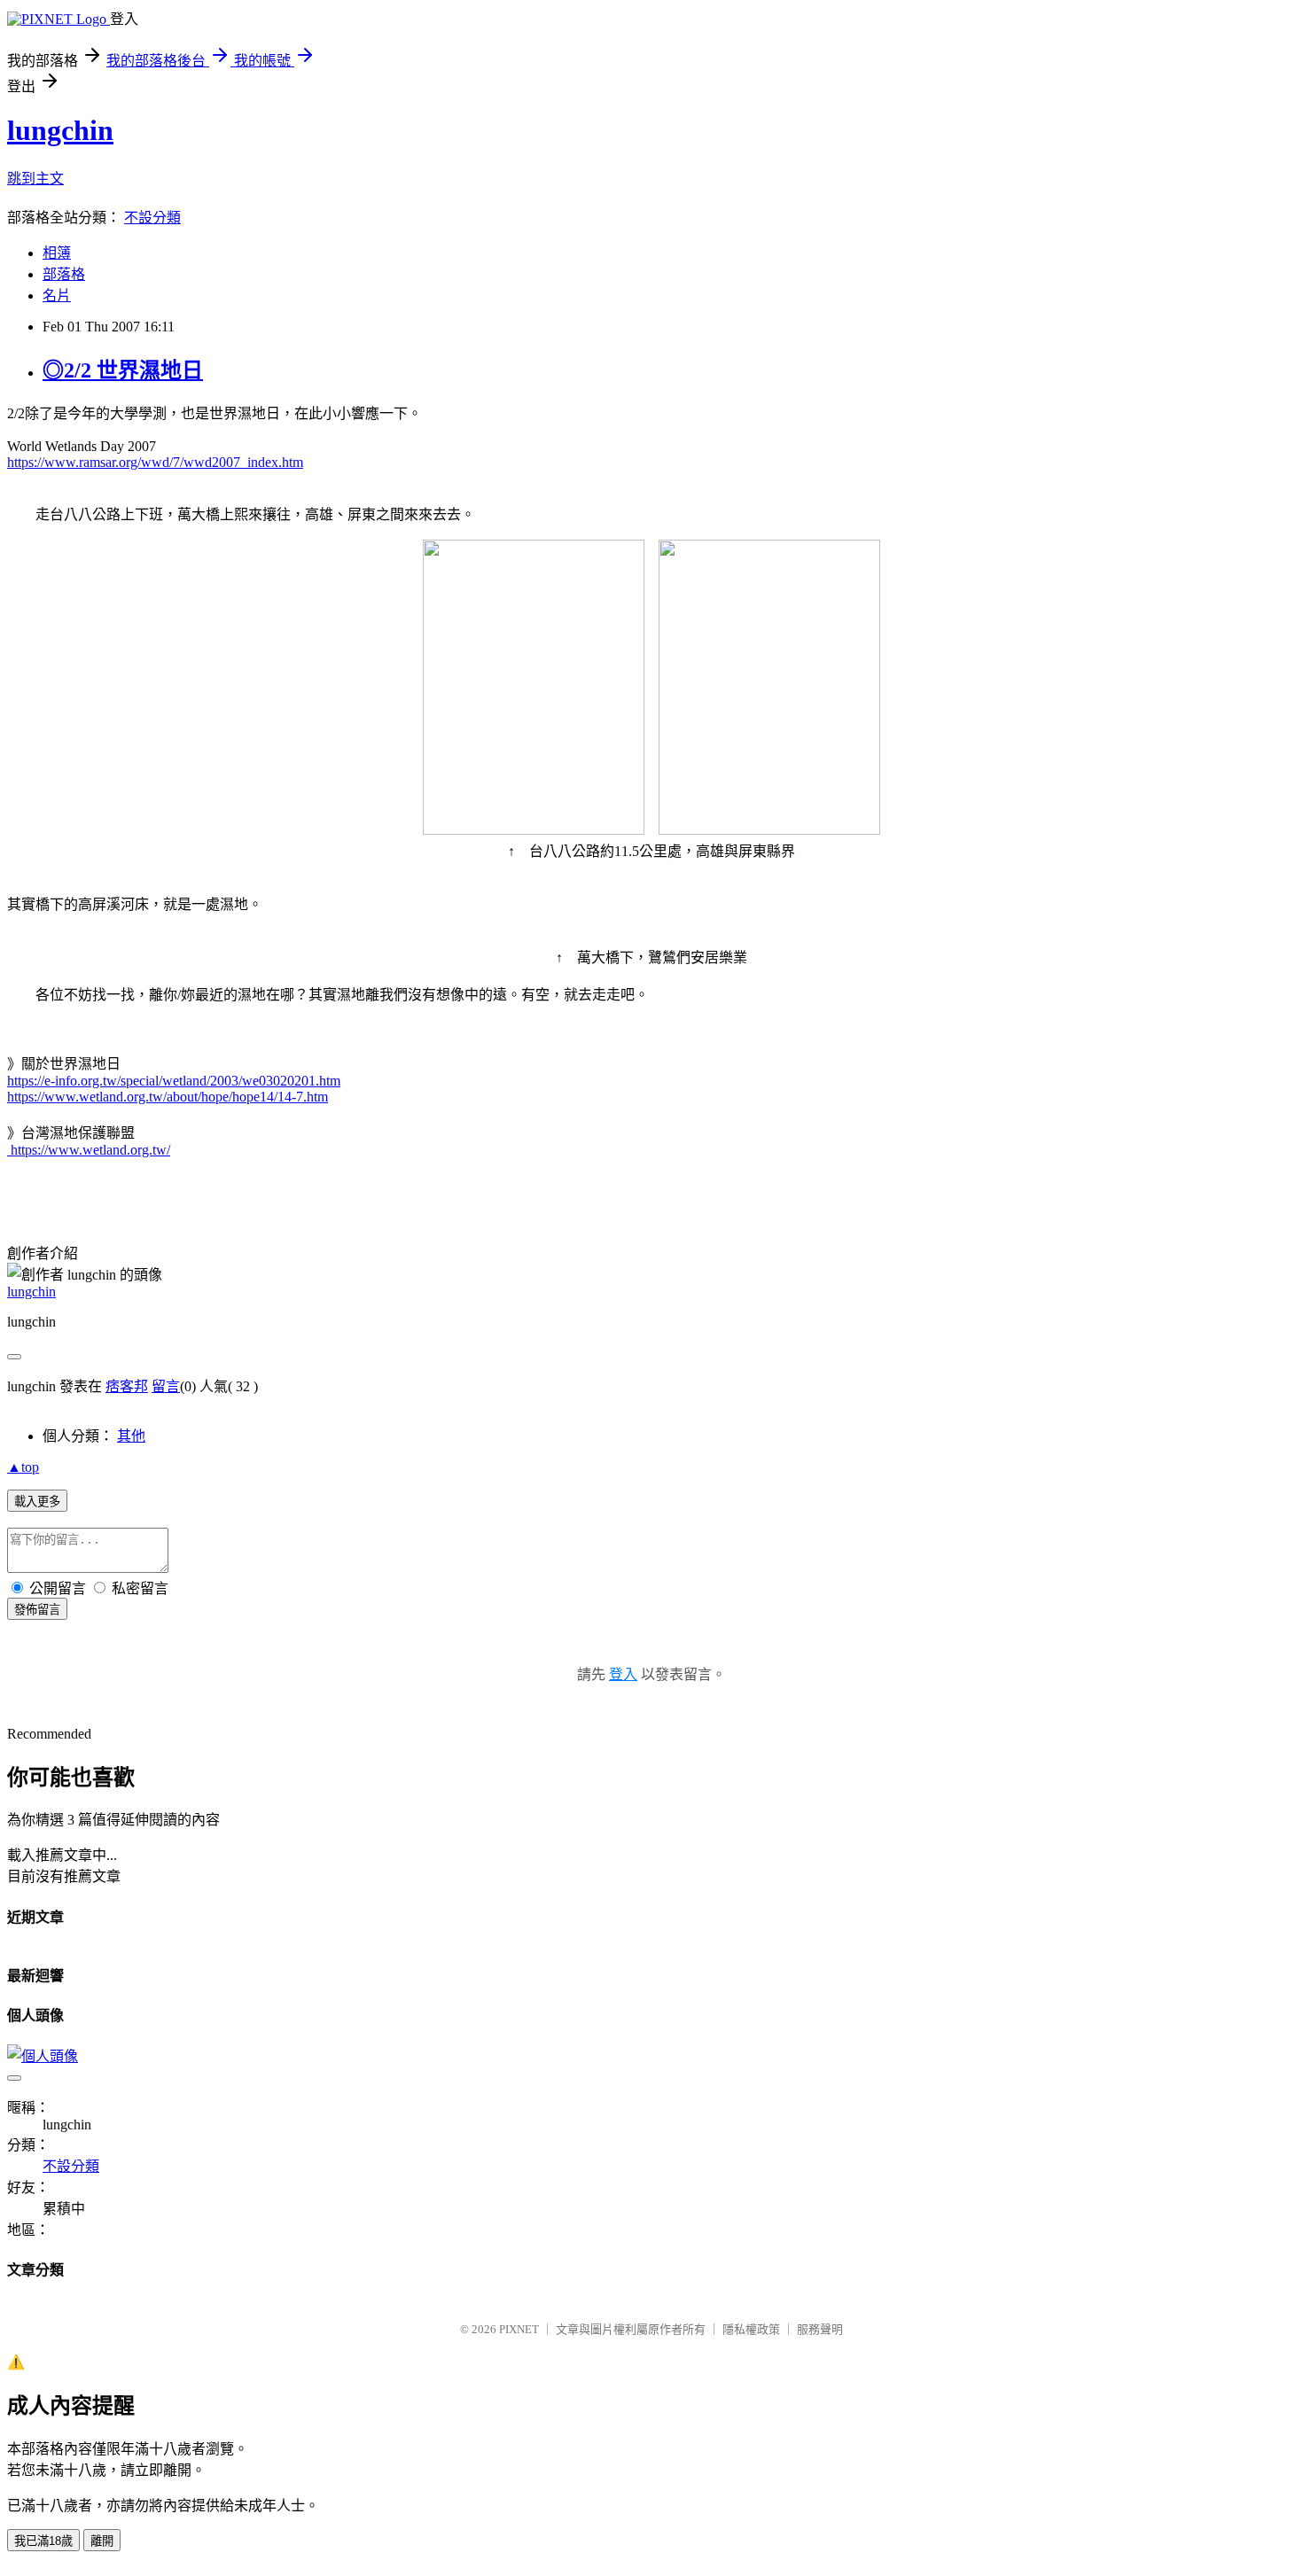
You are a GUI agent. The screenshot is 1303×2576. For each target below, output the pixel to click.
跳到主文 (35, 179)
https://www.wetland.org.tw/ (89, 1150)
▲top (23, 1467)
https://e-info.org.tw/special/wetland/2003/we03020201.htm (174, 1081)
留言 (166, 1386)
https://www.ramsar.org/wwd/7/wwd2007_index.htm (155, 462)
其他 (131, 1436)
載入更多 (37, 1502)
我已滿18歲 (43, 2541)
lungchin (60, 130)
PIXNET (519, 2329)
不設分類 (152, 218)
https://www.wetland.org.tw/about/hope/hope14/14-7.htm (168, 1097)
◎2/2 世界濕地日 (123, 370)
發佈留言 (37, 1610)
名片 (57, 296)
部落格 (64, 274)
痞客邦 (127, 1386)
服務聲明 (820, 2329)
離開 (102, 2541)
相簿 (57, 253)
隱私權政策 (751, 2329)
